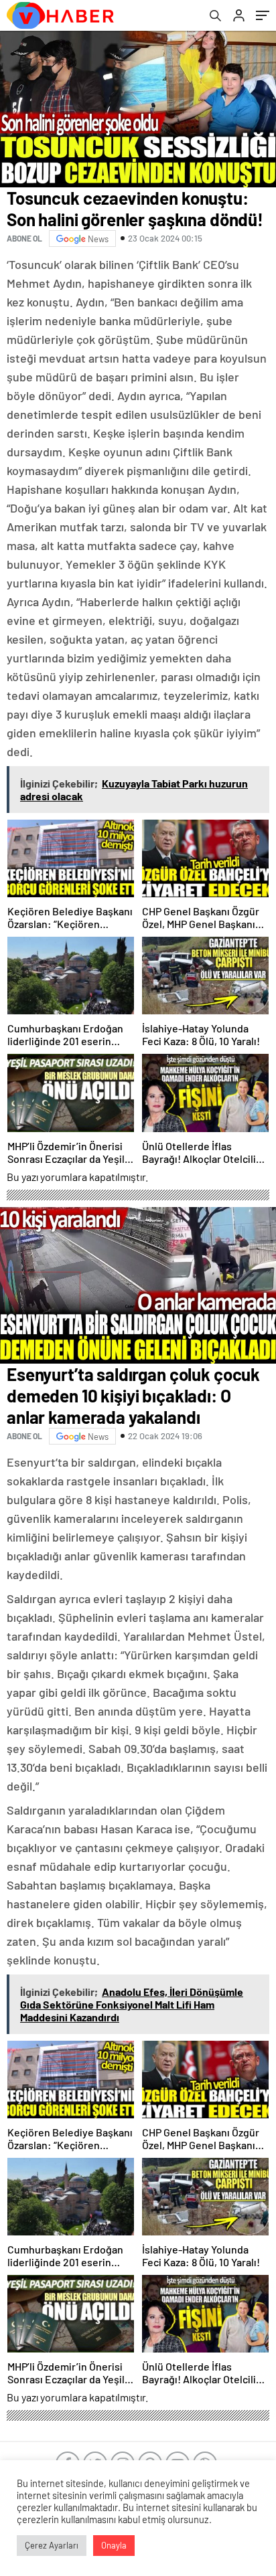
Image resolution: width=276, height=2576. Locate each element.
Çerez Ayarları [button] (52, 2545)
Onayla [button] (114, 2545)
